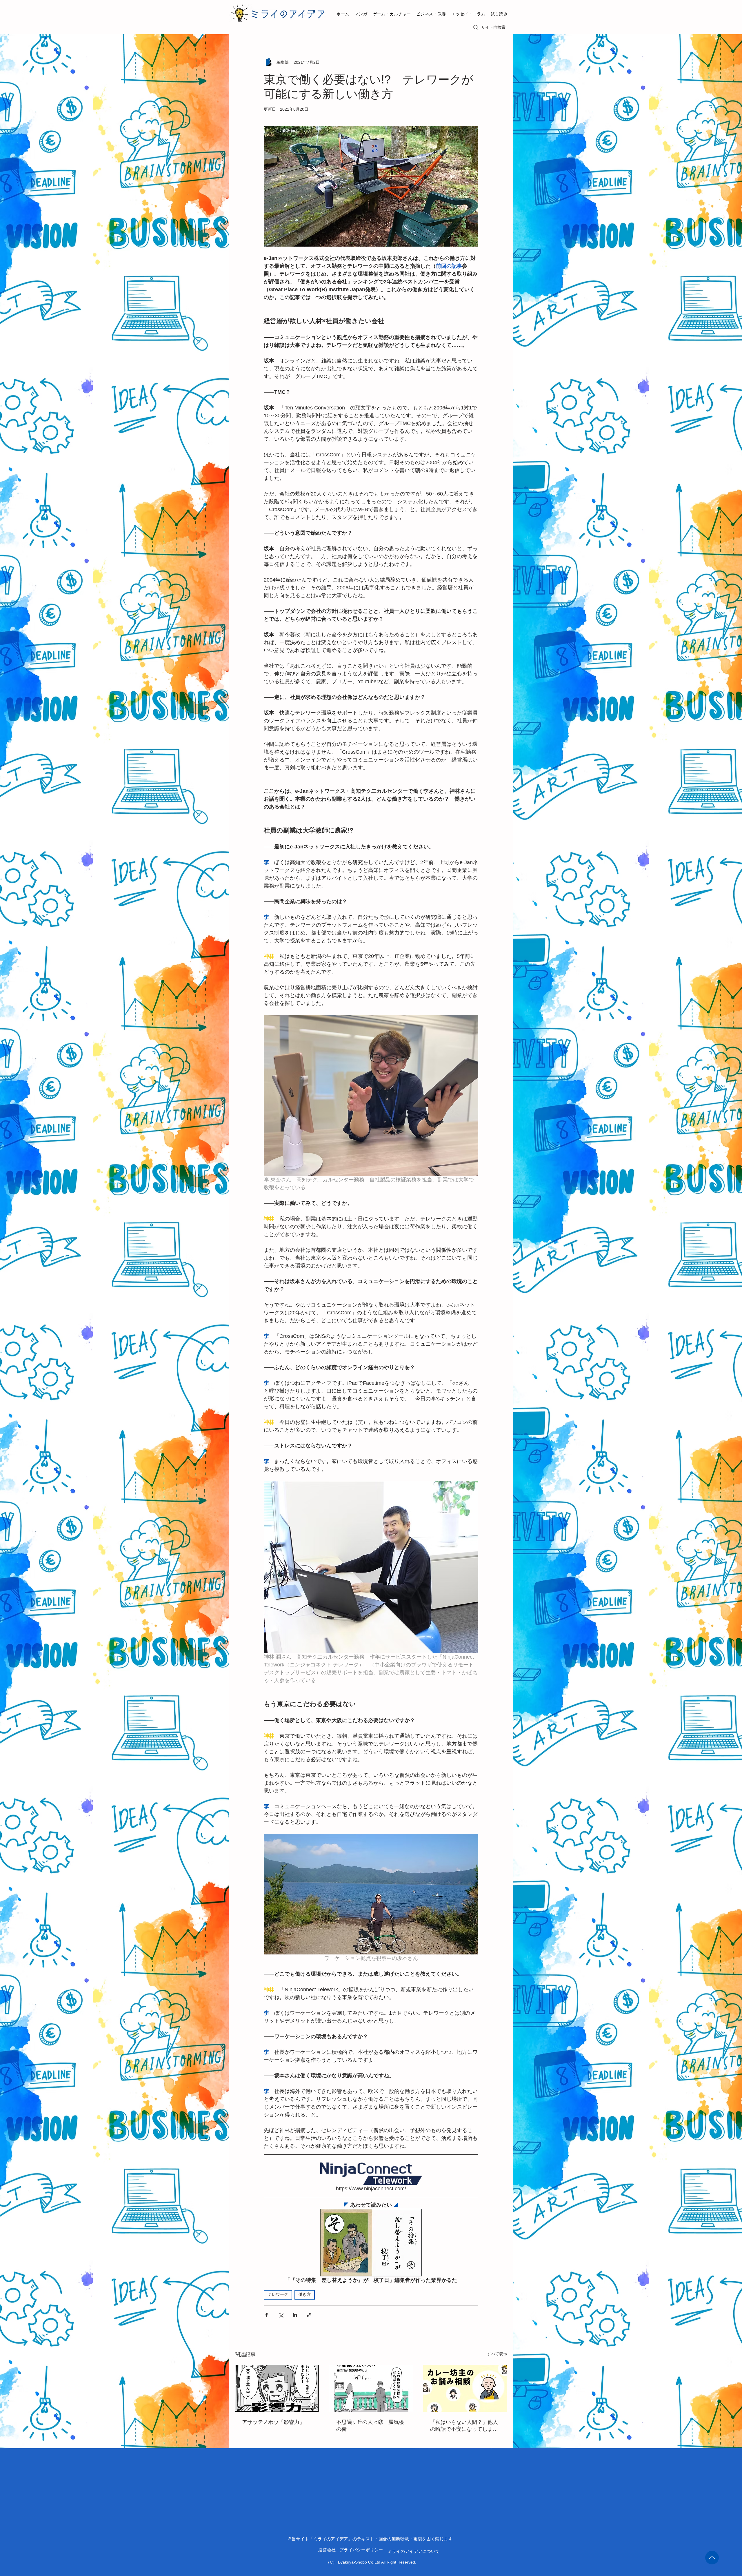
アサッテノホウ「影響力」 (273, 2422)
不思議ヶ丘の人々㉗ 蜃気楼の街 (370, 2426)
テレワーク (278, 2295)
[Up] (712, 2558)
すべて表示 (497, 2354)
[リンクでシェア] (309, 2315)
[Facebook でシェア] (267, 2315)
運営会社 (327, 2550)
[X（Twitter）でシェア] (281, 2315)
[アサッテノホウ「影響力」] (277, 2388)
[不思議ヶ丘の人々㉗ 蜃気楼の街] (371, 2388)
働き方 (305, 2295)
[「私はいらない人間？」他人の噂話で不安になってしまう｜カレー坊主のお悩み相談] (465, 2388)
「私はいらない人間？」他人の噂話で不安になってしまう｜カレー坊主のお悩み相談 (464, 2426)
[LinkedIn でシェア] (295, 2315)
